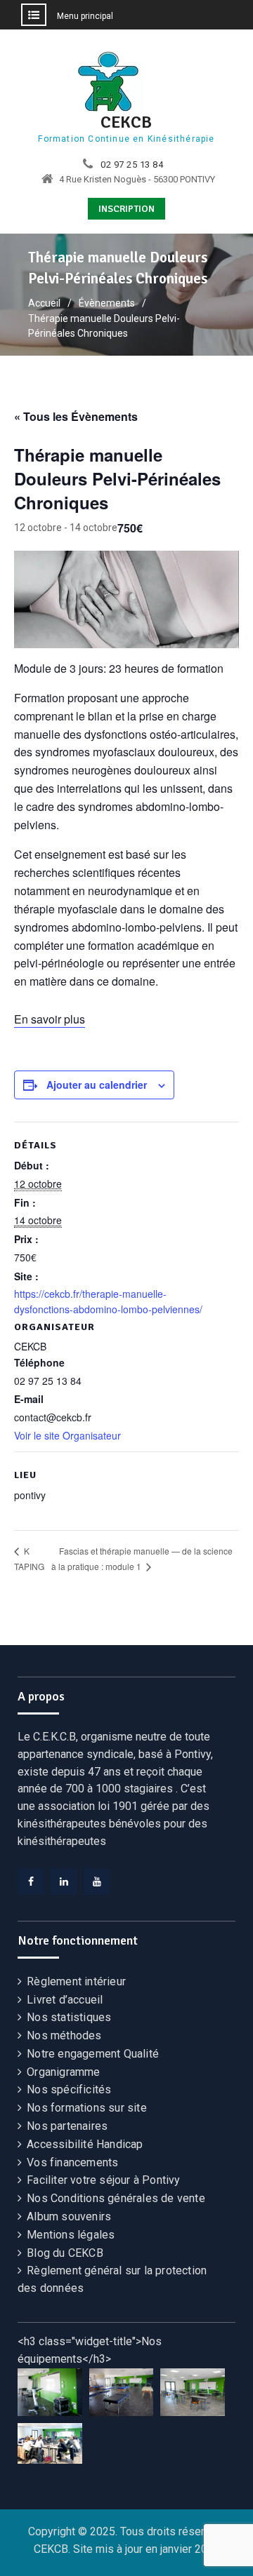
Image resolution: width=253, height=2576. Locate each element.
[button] (50, 2393)
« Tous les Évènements (76, 416)
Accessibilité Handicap (85, 2144)
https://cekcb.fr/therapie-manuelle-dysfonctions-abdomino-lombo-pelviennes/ (108, 1301)
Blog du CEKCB (65, 2253)
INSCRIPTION (126, 209)
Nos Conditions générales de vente (116, 2198)
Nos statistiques (69, 2017)
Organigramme (63, 2072)
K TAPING (29, 1558)
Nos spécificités (69, 2089)
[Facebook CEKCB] (31, 1881)
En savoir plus (50, 1019)
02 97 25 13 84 (132, 165)
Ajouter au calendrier (97, 1085)
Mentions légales (71, 2235)
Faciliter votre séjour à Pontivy (103, 2180)
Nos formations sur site (87, 2108)
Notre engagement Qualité (93, 2054)
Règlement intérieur (76, 1981)
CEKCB (126, 122)
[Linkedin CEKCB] (64, 1881)
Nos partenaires (67, 2126)
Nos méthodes (64, 2035)
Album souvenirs (69, 2216)
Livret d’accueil (65, 2000)
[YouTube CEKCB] (97, 1881)
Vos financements (72, 2162)
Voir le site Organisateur (67, 1435)
